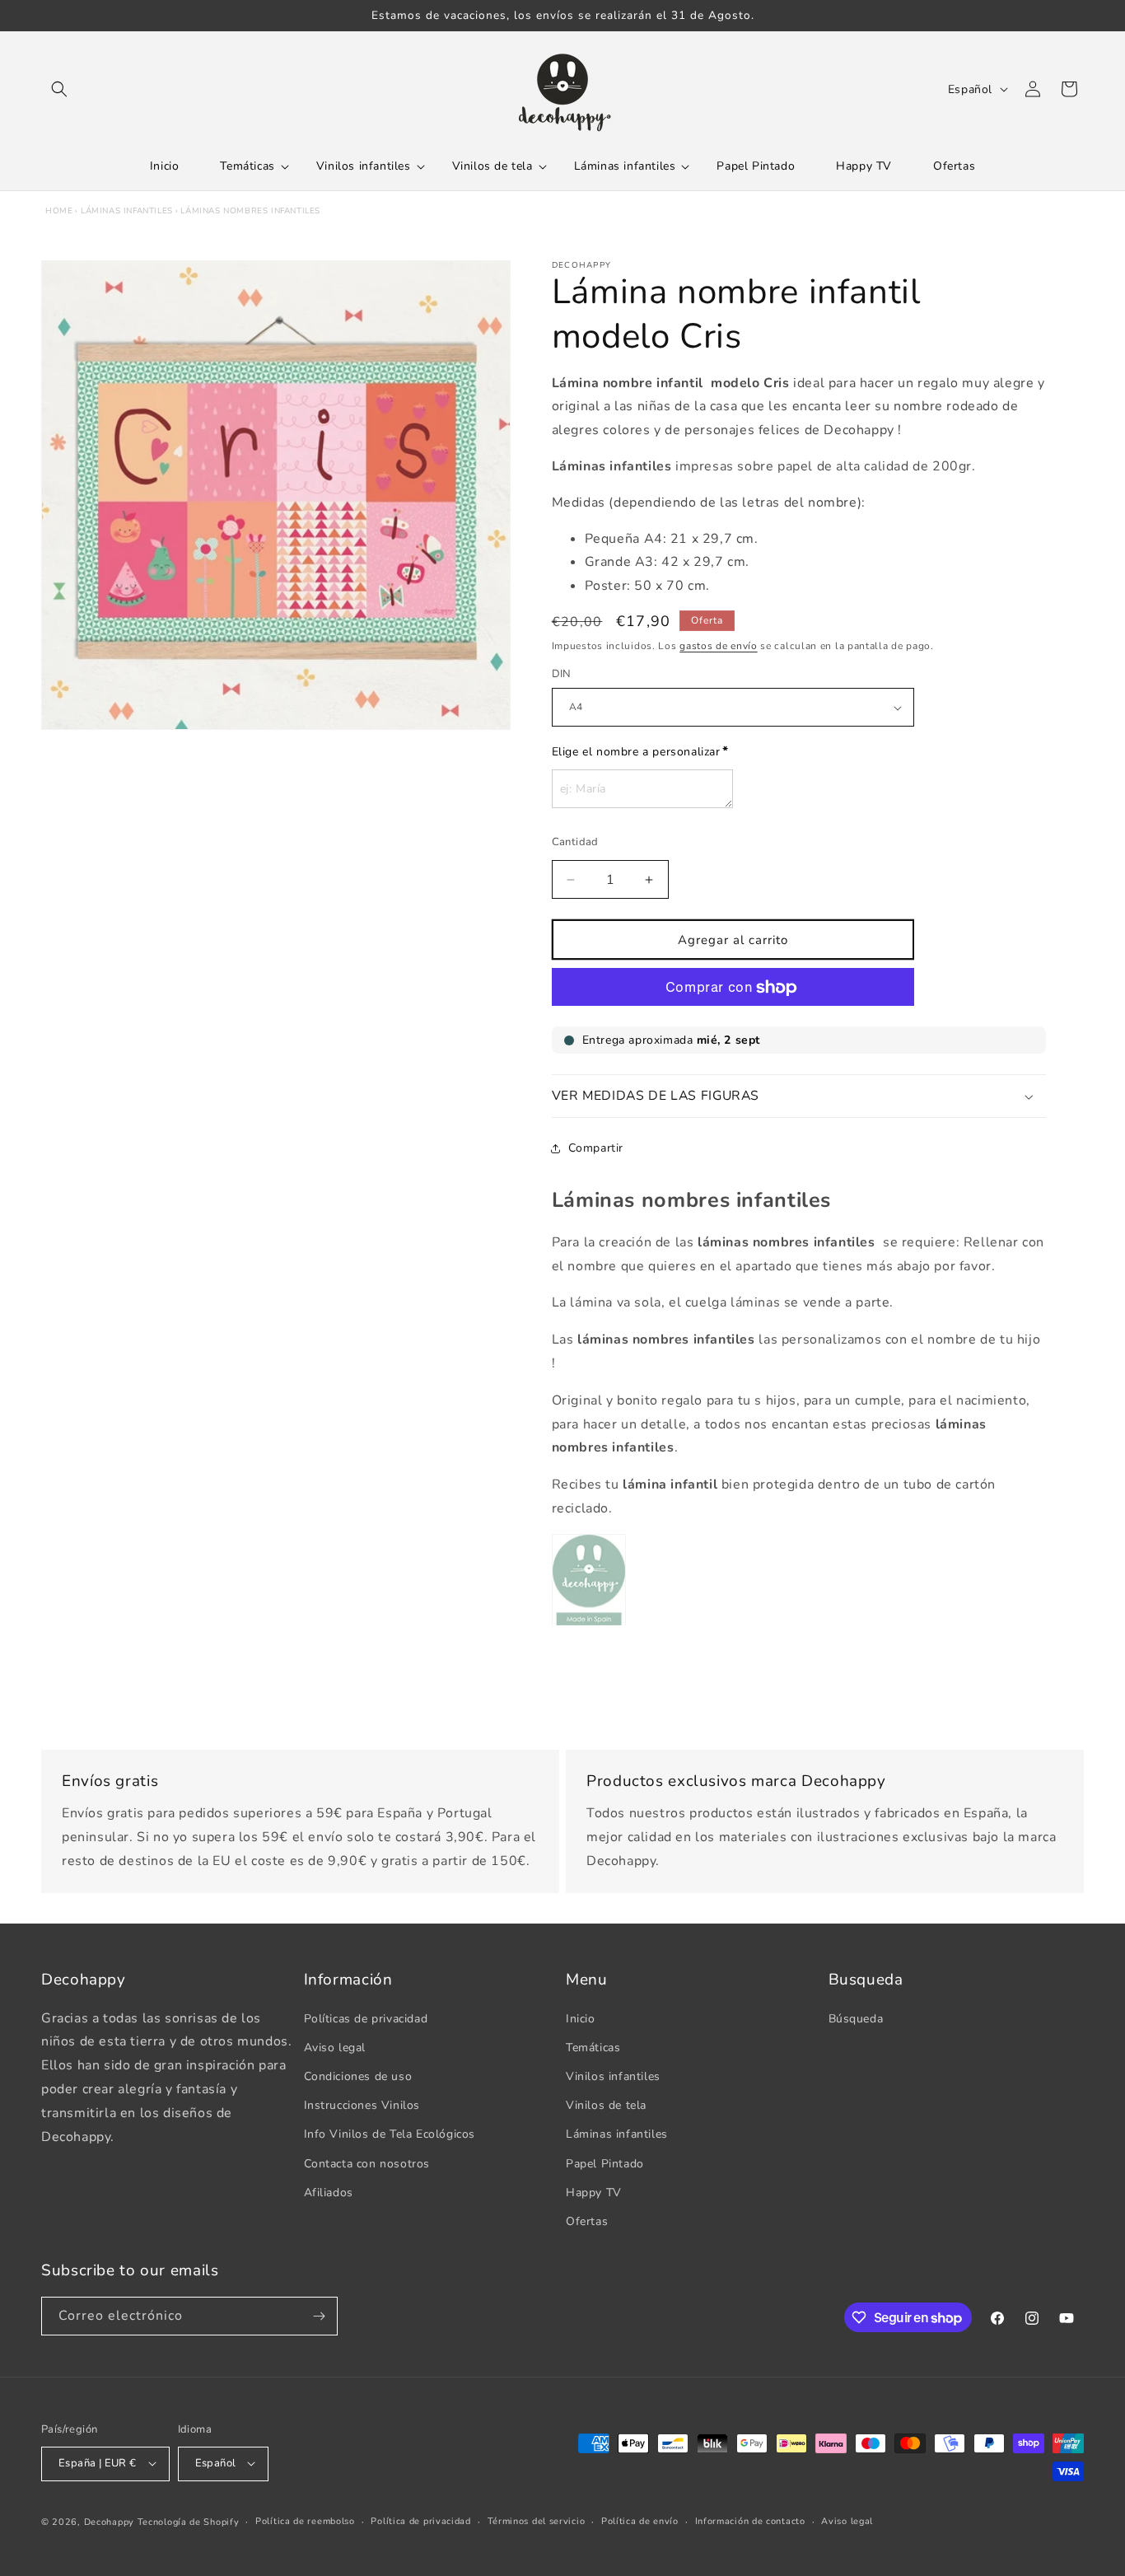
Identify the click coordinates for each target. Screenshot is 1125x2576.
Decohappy (109, 2521)
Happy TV (594, 2192)
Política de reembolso (305, 2520)
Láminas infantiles (127, 211)
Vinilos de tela (606, 2105)
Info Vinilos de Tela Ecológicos (390, 2134)
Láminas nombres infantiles (250, 211)
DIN (562, 675)
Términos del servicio (537, 2520)
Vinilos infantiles (613, 2076)
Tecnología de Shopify (189, 2521)
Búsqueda (856, 2018)
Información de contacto (750, 2520)
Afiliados (329, 2192)
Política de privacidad (420, 2520)
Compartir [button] (596, 1148)
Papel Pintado (605, 2163)
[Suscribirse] (319, 2316)
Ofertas (587, 2221)
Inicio (581, 2018)
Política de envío (640, 2520)
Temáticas (593, 2047)
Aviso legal (335, 2047)
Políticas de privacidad (366, 2018)
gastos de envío (719, 646)
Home (59, 211)
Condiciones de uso (358, 2076)
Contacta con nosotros (367, 2163)
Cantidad (575, 842)
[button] (59, 89)
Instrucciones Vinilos (362, 2105)
